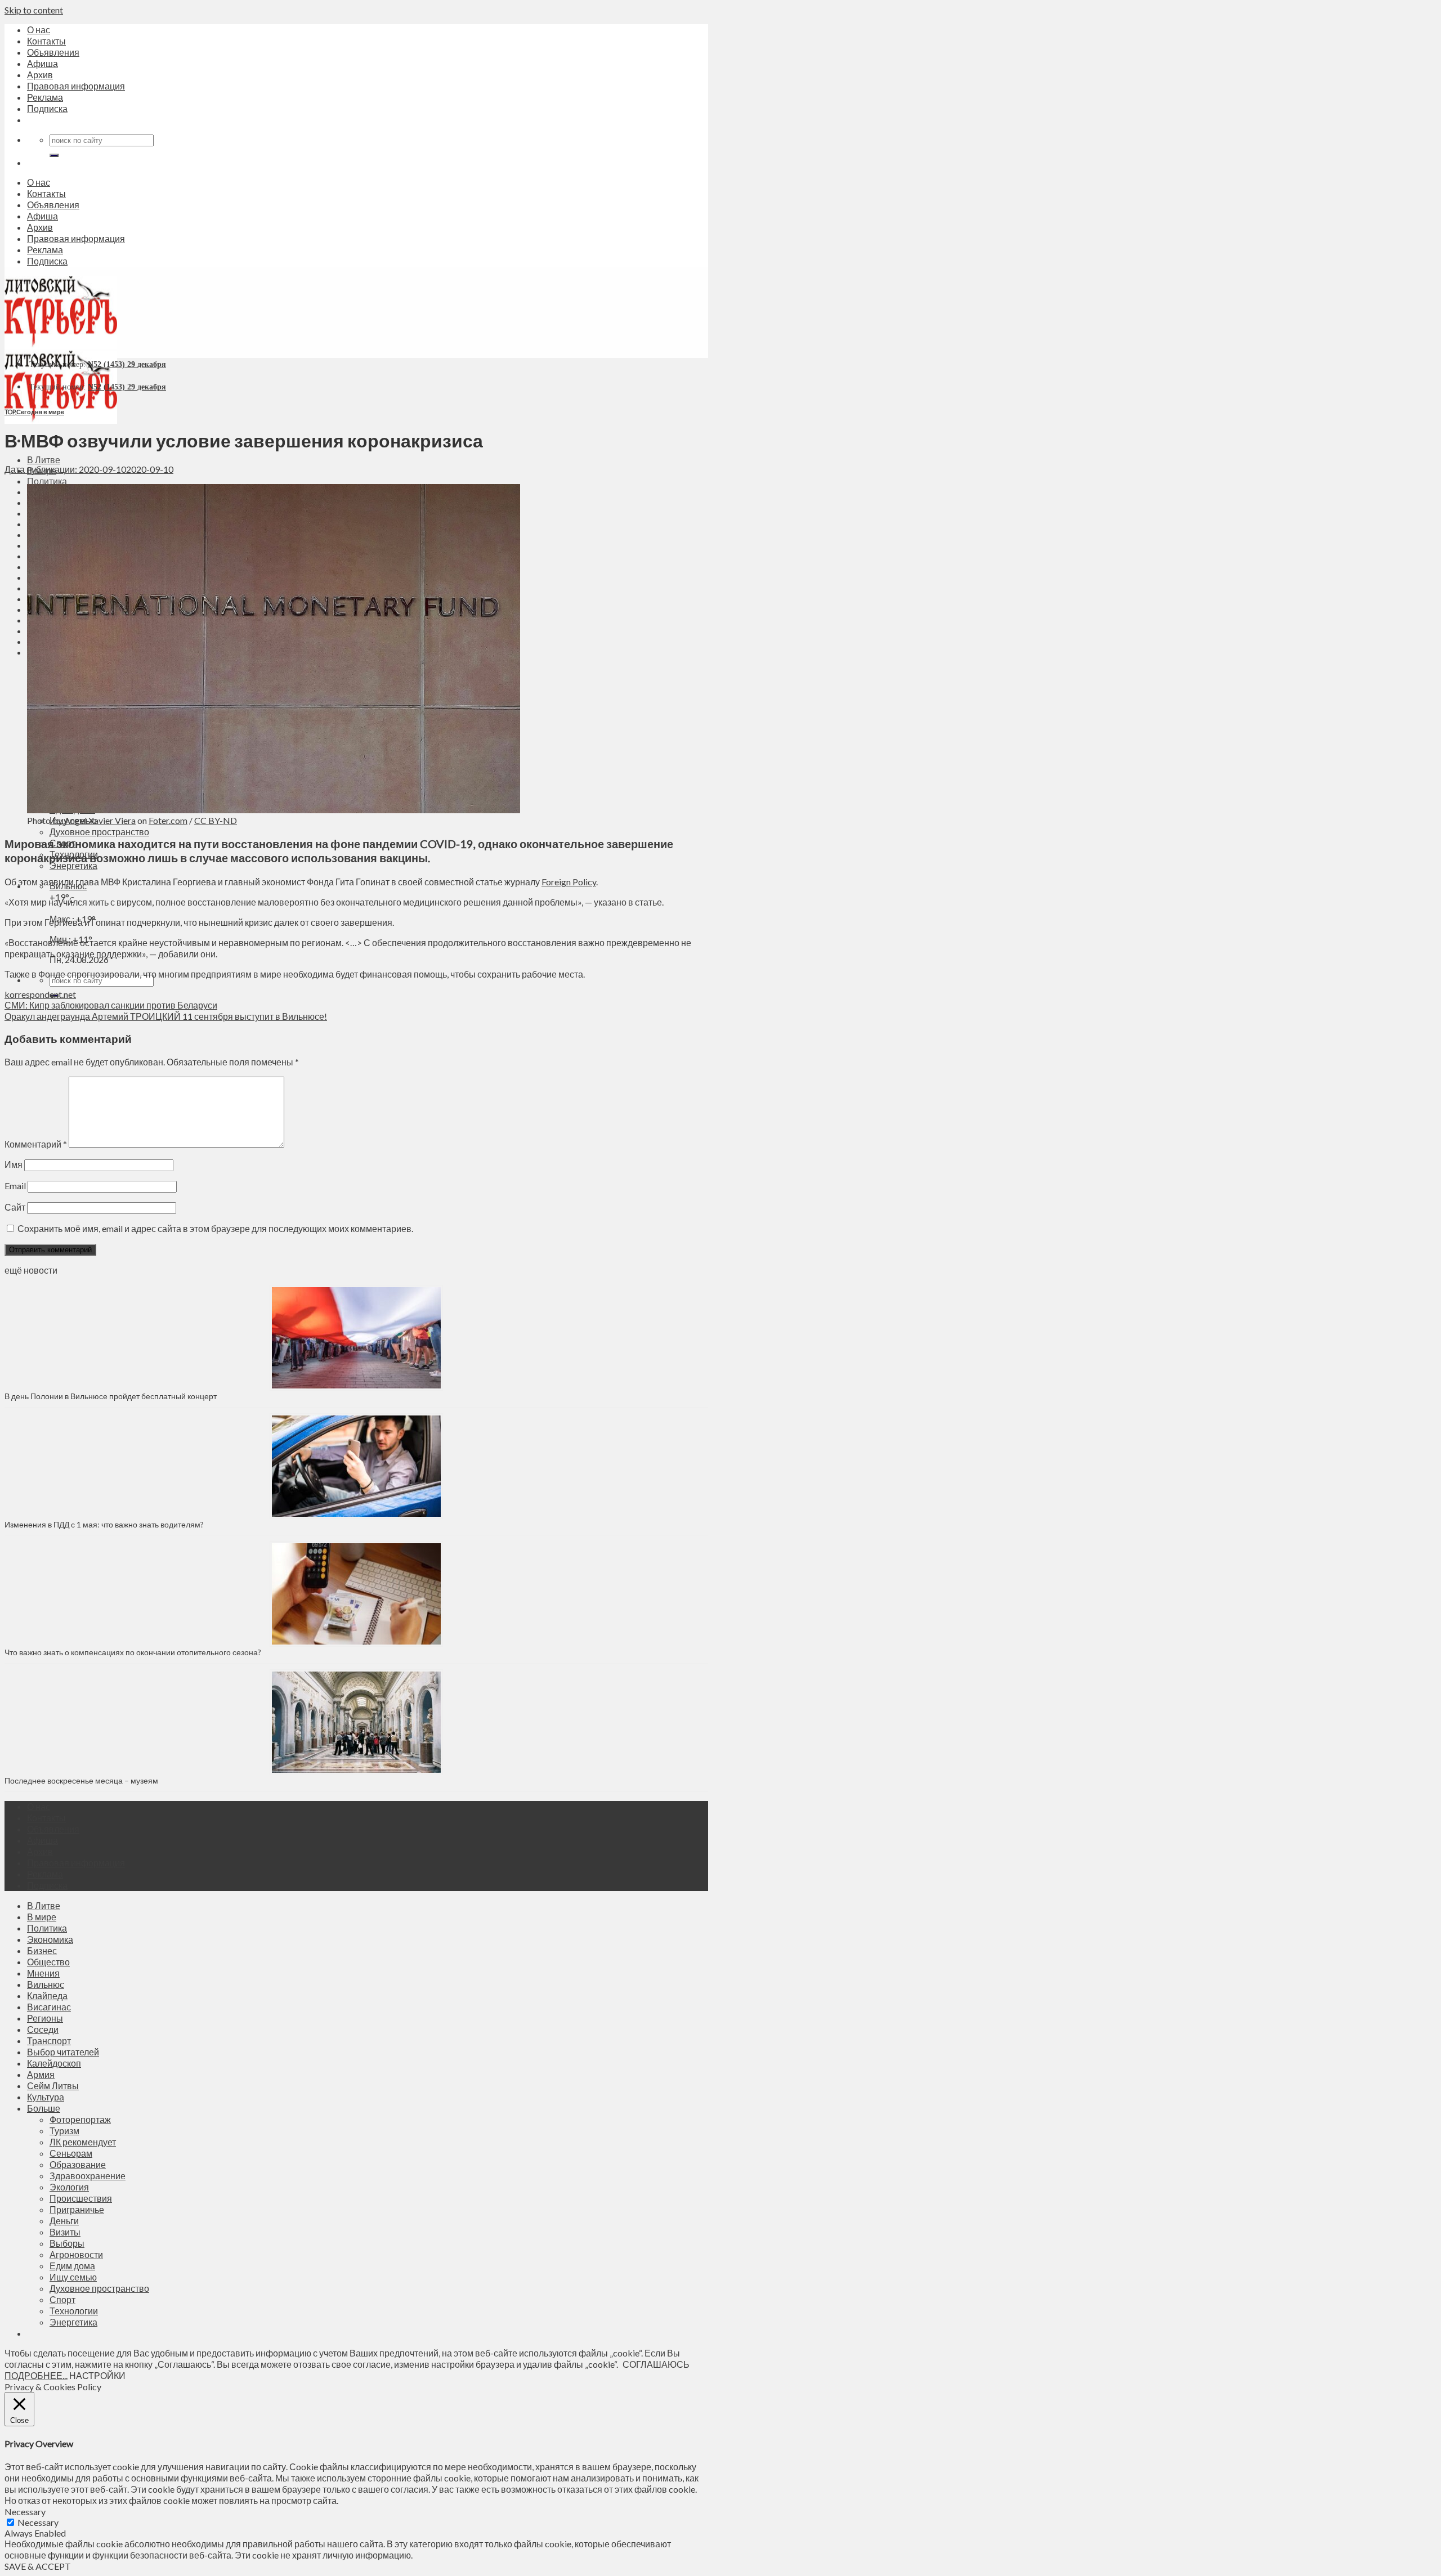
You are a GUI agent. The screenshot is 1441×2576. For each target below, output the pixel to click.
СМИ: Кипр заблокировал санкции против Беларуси (111, 1005)
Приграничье (77, 2209)
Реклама (45, 97)
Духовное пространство (99, 832)
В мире (42, 1917)
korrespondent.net (40, 994)
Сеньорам (71, 2153)
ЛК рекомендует (83, 2142)
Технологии (74, 2311)
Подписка (47, 108)
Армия (41, 2074)
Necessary (38, 2522)
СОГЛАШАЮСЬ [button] (656, 2364)
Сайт (15, 1207)
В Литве (44, 460)
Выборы (67, 2243)
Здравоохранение (88, 2176)
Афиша (42, 63)
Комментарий (36, 1144)
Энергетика (73, 865)
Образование (78, 2164)
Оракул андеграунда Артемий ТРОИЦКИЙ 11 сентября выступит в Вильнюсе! (166, 1016)
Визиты (65, 2232)
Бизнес (42, 1950)
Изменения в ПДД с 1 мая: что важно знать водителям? (104, 1524)
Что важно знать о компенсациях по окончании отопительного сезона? (133, 1652)
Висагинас (49, 2007)
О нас (39, 30)
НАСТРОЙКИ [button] (97, 2375)
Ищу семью (73, 2277)
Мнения (43, 1973)
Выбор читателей (63, 2052)
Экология (69, 2187)
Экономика (50, 1939)
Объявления (53, 52)
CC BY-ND (216, 820)
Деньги (64, 2221)
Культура (46, 2097)
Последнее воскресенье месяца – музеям (83, 1780)
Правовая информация (76, 86)
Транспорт (49, 2040)
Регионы (45, 2018)
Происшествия (81, 2198)
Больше (44, 2108)
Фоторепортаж (80, 2119)
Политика (47, 481)
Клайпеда (47, 1995)
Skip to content (34, 10)
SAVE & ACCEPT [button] (38, 2566)
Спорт (62, 2299)
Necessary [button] (25, 2512)
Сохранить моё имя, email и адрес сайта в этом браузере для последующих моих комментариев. (215, 1228)
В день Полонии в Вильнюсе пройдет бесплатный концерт (111, 1396)
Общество (48, 1962)
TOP (10, 412)
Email (15, 1186)
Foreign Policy (569, 882)
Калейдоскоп (54, 2063)
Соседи (43, 2029)
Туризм (64, 2131)
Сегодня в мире (40, 412)
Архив (40, 75)
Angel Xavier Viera (100, 820)
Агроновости (76, 2254)
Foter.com (168, 820)
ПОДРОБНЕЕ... (36, 2375)
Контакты (46, 41)
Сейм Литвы (53, 2086)
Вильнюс (46, 1984)
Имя (14, 1164)
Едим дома (72, 2266)
